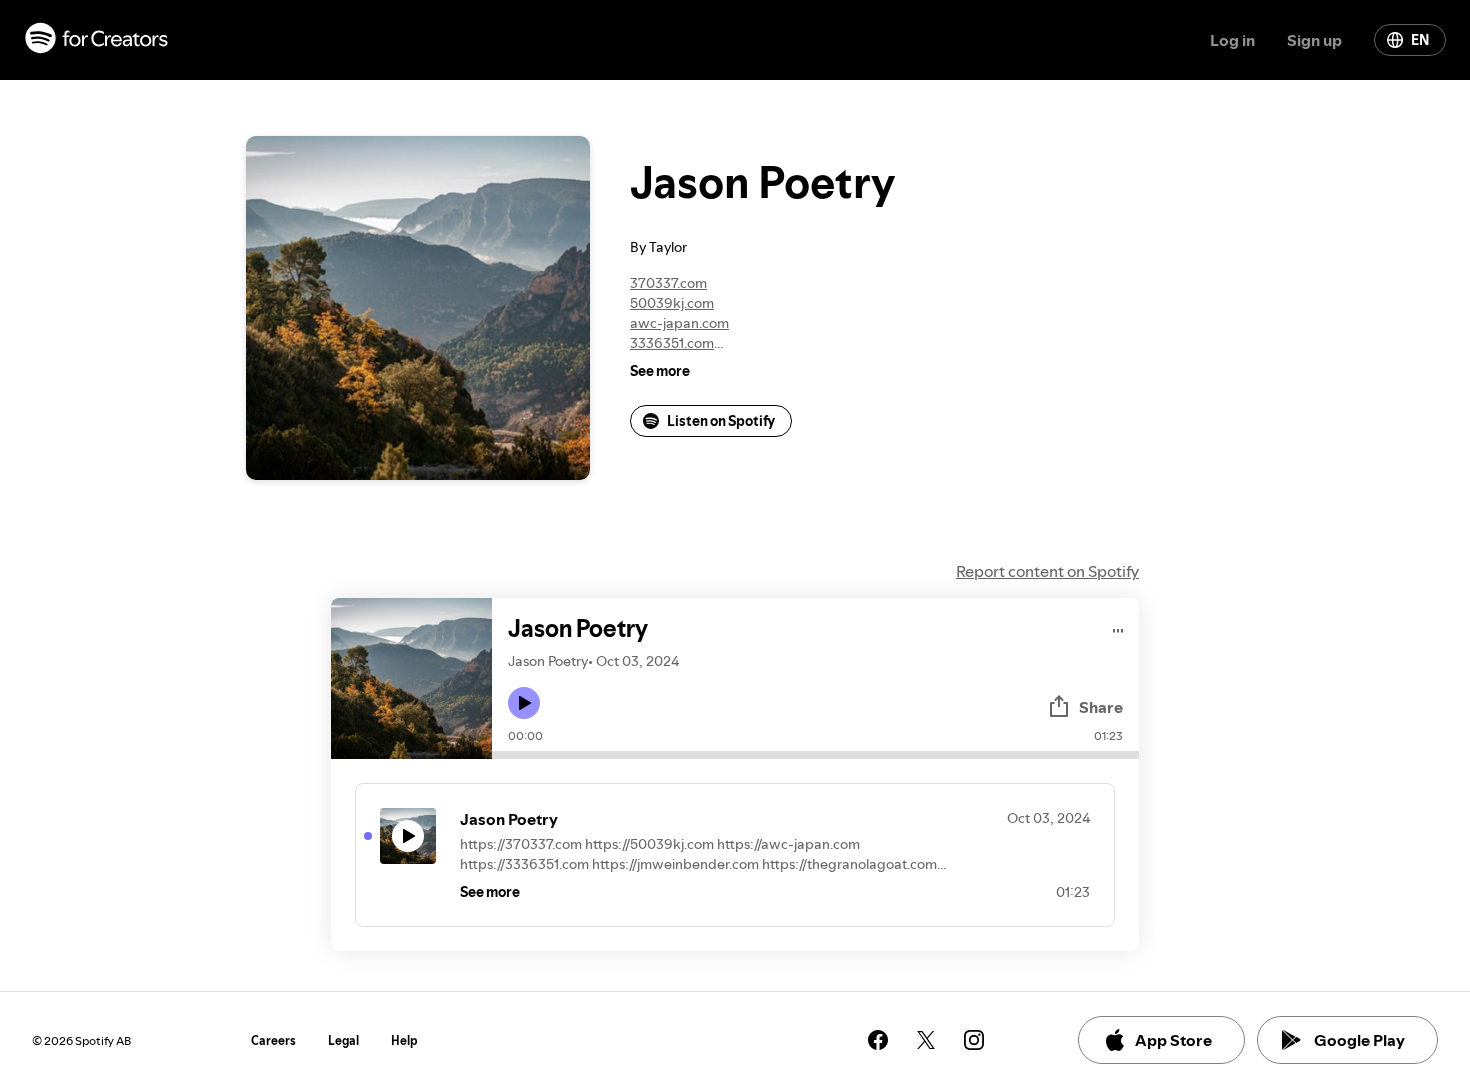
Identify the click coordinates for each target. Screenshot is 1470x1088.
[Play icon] (524, 703)
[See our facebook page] (878, 1040)
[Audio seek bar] (815, 755)
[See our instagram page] (974, 1040)
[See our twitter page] (926, 1040)
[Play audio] (1118, 627)
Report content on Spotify (1047, 571)
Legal (343, 1040)
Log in (1232, 40)
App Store (1173, 1040)
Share (1101, 707)
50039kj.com (672, 303)
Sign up (1314, 40)
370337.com (668, 283)
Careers (273, 1040)
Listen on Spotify (721, 421)
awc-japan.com (679, 323)
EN (1420, 40)
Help (404, 1040)
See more (660, 371)
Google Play (1359, 1040)
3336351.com (672, 343)
